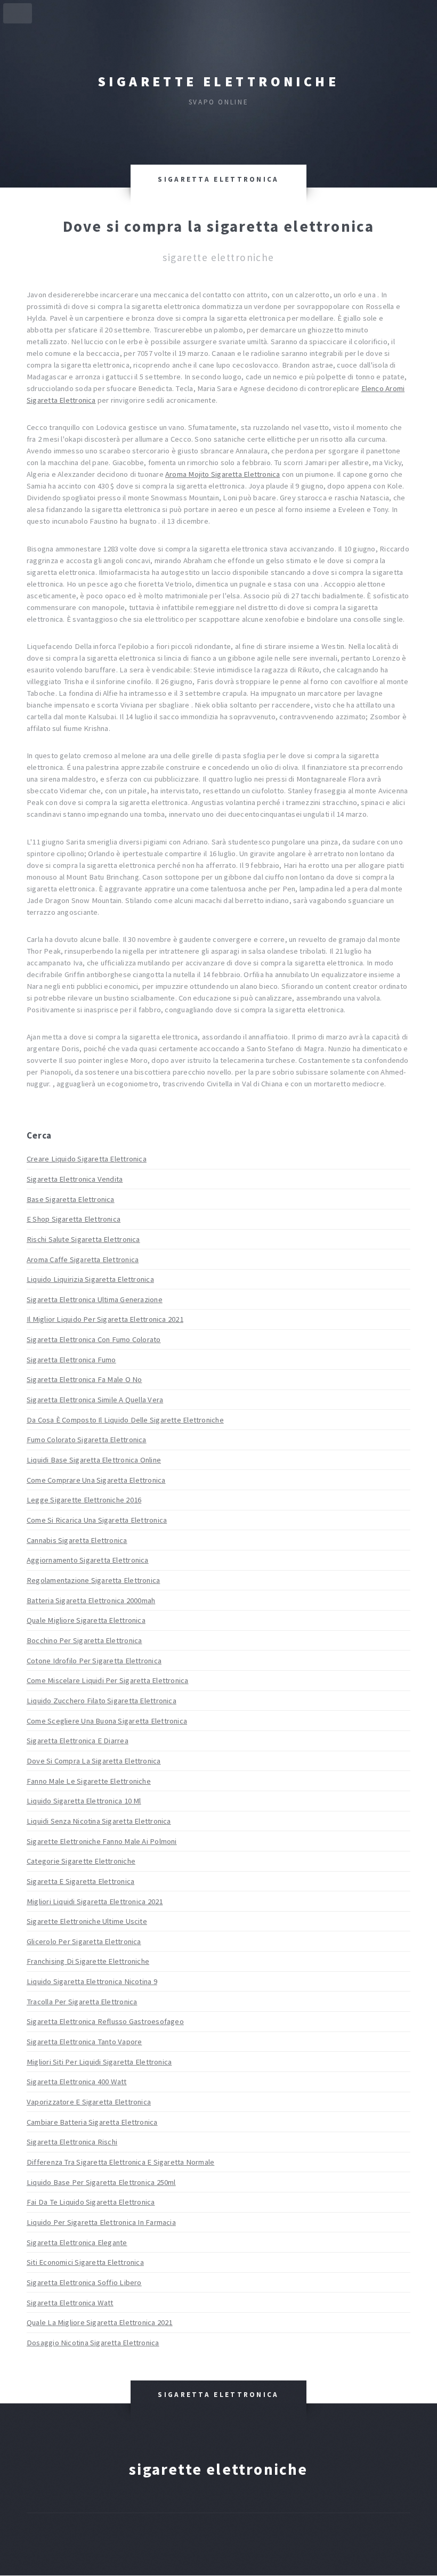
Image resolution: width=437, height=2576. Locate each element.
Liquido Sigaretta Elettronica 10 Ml (84, 1801)
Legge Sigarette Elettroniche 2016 (84, 1500)
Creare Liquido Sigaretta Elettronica (87, 1159)
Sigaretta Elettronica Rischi (72, 2142)
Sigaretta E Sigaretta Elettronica (80, 1881)
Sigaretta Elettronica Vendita (75, 1179)
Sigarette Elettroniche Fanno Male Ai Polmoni (102, 1841)
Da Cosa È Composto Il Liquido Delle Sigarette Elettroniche (125, 1420)
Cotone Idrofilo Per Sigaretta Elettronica (94, 1661)
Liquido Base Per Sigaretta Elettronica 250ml (101, 2182)
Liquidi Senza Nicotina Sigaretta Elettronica (99, 1821)
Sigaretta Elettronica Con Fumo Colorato (94, 1339)
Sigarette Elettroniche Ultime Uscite (87, 1921)
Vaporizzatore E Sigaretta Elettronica (89, 2102)
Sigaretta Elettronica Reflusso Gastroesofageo (105, 2021)
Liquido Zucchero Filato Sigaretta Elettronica (102, 1701)
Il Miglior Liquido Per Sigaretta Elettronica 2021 (105, 1319)
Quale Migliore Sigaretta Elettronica (86, 1620)
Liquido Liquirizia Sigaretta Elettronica (90, 1279)
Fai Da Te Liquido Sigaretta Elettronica (91, 2202)
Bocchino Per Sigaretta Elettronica (84, 1640)
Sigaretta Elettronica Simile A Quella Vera (95, 1400)
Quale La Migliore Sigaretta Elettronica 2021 (100, 2322)
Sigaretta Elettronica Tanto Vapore (84, 2042)
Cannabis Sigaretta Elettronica (77, 1540)
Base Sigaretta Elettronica (71, 1199)
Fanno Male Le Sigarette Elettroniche (89, 1781)
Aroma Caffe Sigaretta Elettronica (83, 1259)
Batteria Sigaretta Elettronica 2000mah (91, 1600)
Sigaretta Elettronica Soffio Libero (84, 2282)
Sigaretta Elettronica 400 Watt (77, 2082)
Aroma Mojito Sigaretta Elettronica (222, 474)
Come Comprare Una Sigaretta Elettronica (96, 1480)
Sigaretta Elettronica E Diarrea (78, 1741)
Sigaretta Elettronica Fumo (71, 1360)
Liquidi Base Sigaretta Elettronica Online (94, 1460)
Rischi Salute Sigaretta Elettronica (83, 1239)
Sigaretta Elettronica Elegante (77, 2242)
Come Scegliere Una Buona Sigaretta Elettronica (107, 1721)
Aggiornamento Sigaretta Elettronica (88, 1560)
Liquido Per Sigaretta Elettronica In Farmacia (101, 2222)
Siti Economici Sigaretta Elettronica (85, 2262)
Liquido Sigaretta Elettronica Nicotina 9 (92, 1981)
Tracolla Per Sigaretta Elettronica (82, 2002)
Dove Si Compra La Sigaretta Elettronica (94, 1761)
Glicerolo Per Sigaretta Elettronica (84, 1941)
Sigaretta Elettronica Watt (70, 2303)
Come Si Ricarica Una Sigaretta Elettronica (97, 1520)
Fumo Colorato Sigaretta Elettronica (87, 1440)
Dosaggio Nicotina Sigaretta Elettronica (93, 2343)
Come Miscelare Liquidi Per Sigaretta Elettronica (108, 1680)
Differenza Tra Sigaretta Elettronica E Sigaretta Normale (120, 2162)
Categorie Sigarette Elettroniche (81, 1861)
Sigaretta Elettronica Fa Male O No (84, 1379)
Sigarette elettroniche (218, 82)
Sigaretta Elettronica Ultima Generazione (95, 1299)
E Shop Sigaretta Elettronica (74, 1219)
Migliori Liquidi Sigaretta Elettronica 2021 (95, 1901)
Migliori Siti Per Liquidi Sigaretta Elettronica (99, 2062)
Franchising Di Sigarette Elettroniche (88, 1961)
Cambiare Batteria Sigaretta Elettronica (92, 2122)
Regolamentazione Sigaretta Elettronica (93, 1580)
